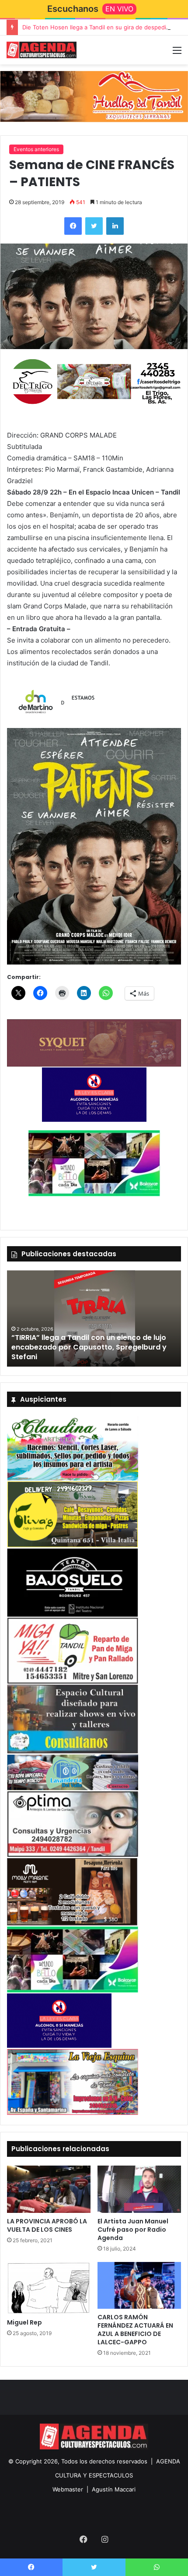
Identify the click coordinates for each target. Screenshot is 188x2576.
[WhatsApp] (157, 2567)
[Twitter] (94, 226)
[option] (94, 1318)
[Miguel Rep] (49, 2288)
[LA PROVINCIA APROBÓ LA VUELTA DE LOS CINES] (49, 2189)
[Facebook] (73, 226)
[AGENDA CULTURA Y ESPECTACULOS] (42, 50)
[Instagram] (104, 2539)
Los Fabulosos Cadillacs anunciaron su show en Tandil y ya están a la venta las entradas (92, 1352)
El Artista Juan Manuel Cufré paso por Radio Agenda (133, 2230)
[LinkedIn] (115, 226)
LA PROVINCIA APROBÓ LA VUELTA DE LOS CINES (47, 2225)
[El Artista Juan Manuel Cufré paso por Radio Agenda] (139, 2189)
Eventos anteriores (36, 149)
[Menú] (177, 53)
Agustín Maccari (114, 2489)
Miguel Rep (24, 2322)
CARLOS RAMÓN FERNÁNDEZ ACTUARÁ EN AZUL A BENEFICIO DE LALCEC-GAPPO (135, 2330)
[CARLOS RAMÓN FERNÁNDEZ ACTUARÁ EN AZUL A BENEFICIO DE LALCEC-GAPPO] (139, 2286)
